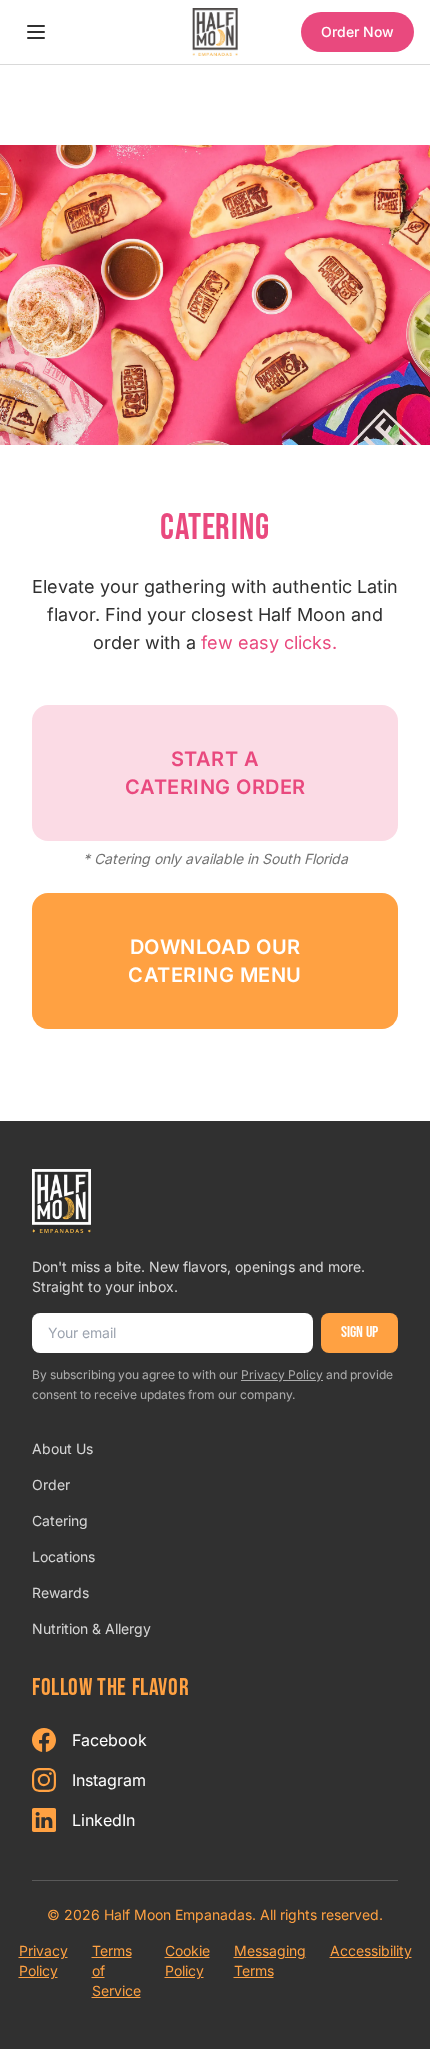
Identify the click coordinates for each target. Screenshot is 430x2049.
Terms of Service (116, 1970)
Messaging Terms (270, 1960)
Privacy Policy (282, 1374)
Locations (63, 1556)
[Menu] (36, 32)
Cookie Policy (187, 1960)
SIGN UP (359, 1332)
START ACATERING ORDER (215, 773)
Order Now (357, 31)
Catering (60, 1520)
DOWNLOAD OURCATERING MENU (215, 961)
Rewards (60, 1592)
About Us (62, 1448)
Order (51, 1484)
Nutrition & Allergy (91, 1628)
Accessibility (371, 1950)
